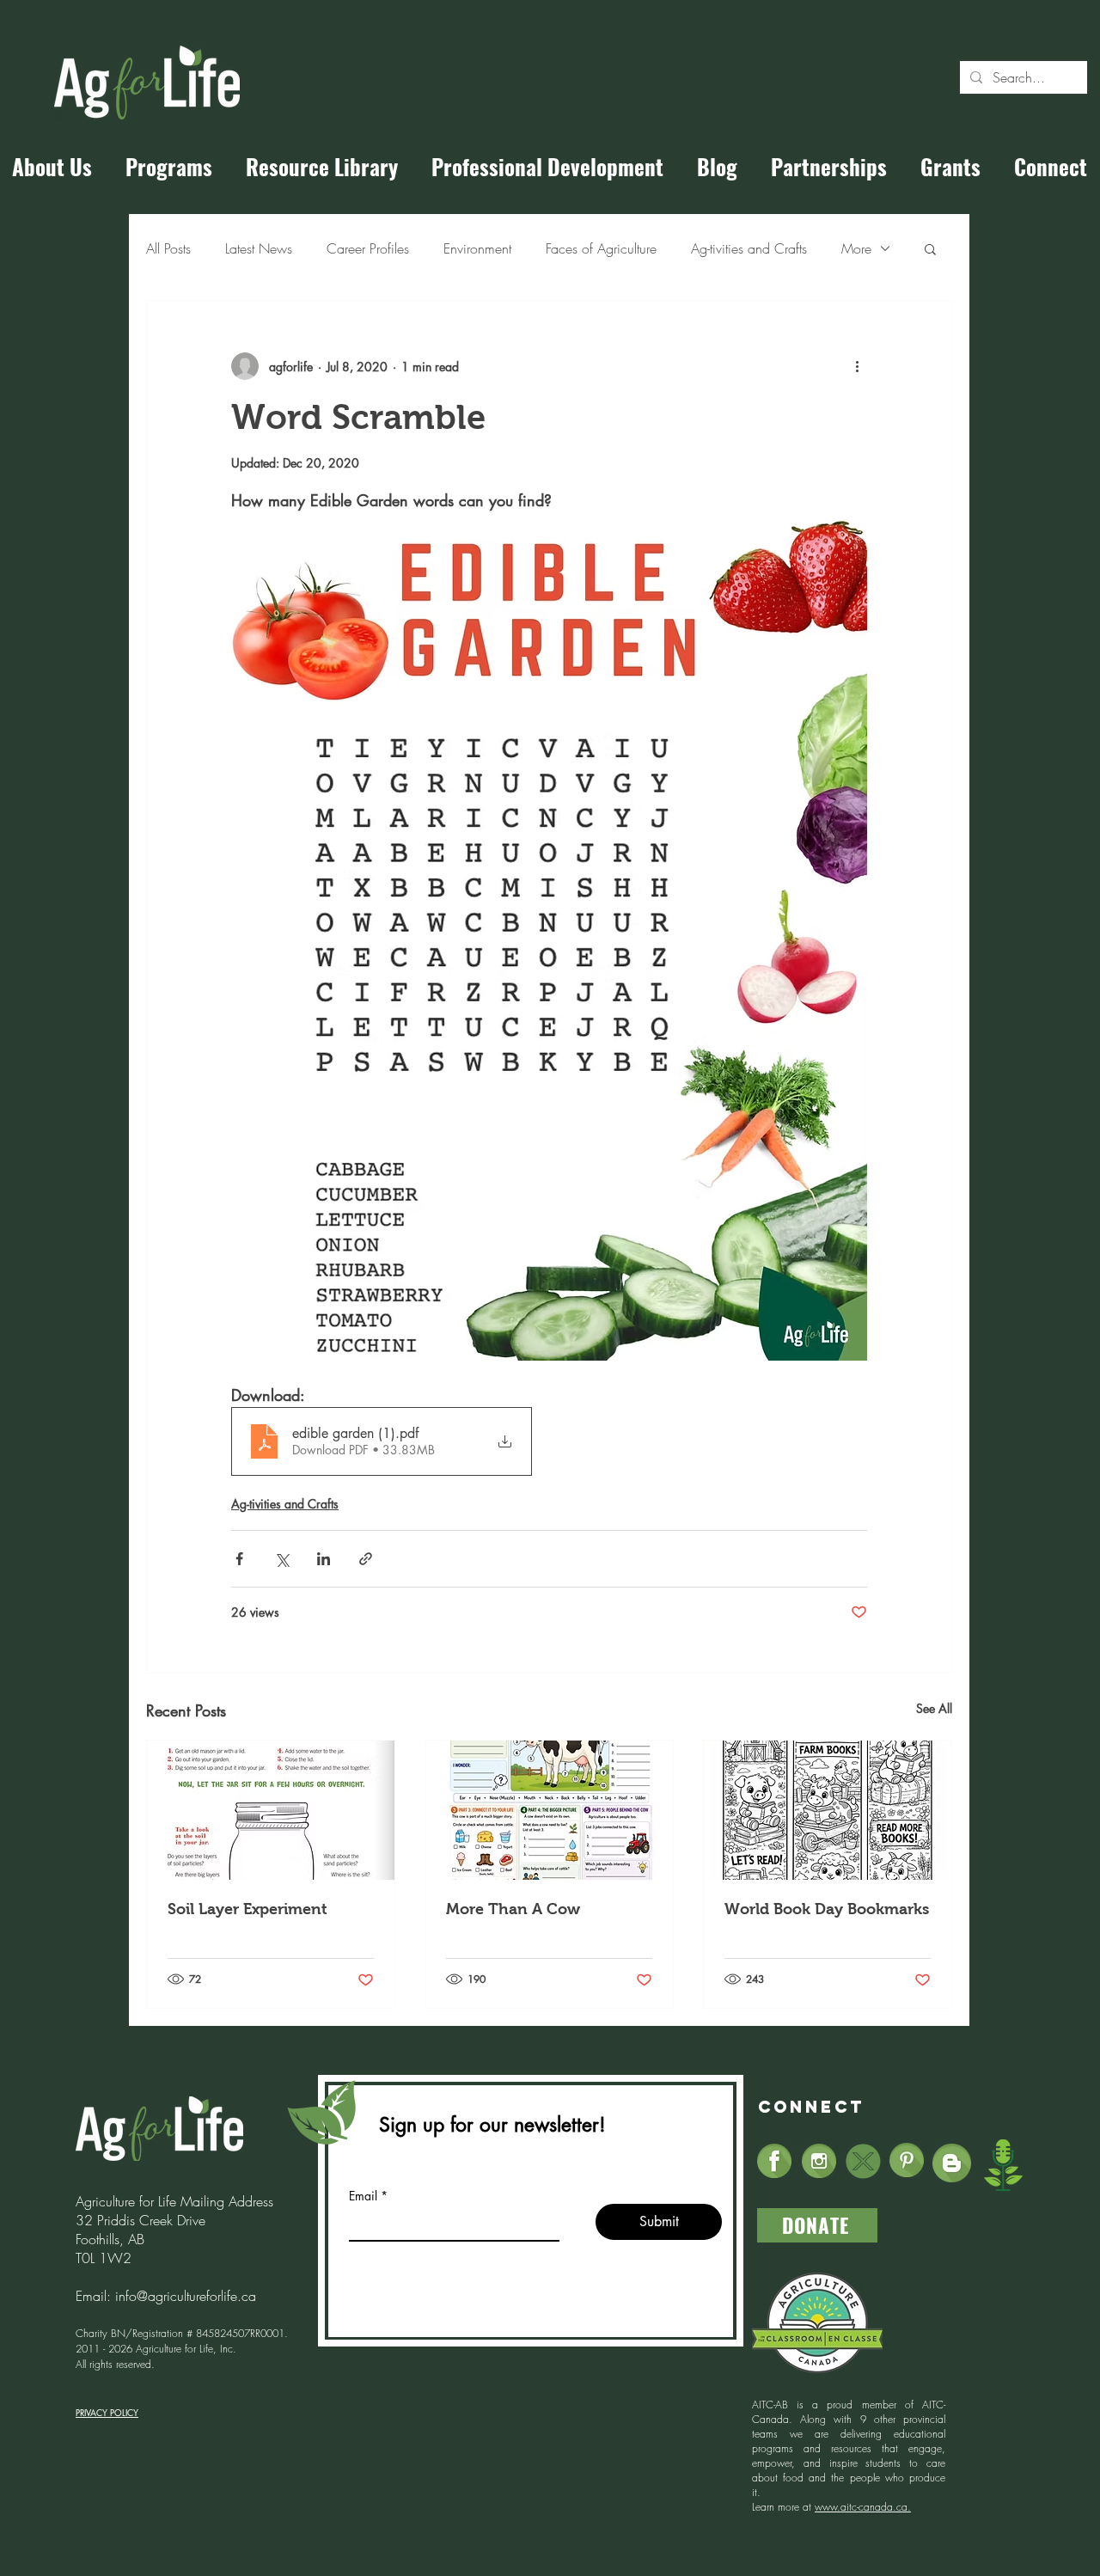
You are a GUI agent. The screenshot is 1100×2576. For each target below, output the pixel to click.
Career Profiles (368, 248)
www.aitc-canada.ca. (863, 2507)
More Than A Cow (513, 1909)
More (856, 248)
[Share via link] (366, 1559)
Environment (477, 248)
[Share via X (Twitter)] (281, 1559)
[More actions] (857, 366)
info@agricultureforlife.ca (186, 2296)
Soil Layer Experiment (247, 1909)
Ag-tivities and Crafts (749, 248)
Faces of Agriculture (601, 248)
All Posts (168, 248)
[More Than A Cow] (549, 1810)
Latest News (259, 248)
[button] (930, 248)
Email (363, 2196)
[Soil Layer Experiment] (271, 1810)
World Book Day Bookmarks (827, 1909)
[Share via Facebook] (239, 1559)
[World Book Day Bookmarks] (828, 1810)
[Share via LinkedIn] (324, 1559)
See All (934, 1708)
